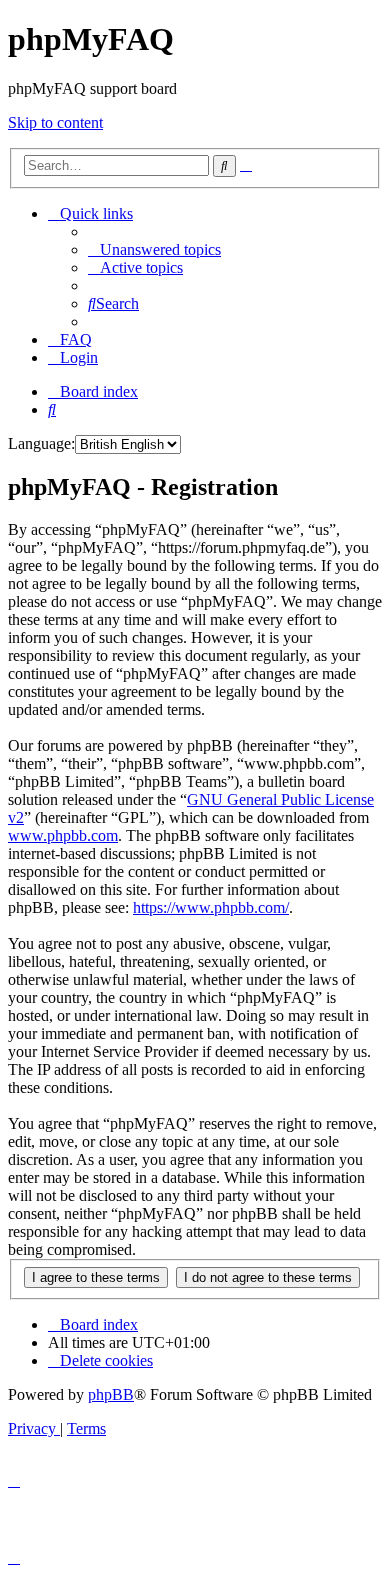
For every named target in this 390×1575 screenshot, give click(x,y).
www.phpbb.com (63, 835)
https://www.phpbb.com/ (211, 907)
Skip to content (55, 122)
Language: (41, 443)
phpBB (111, 1394)
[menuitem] (154, 249)
